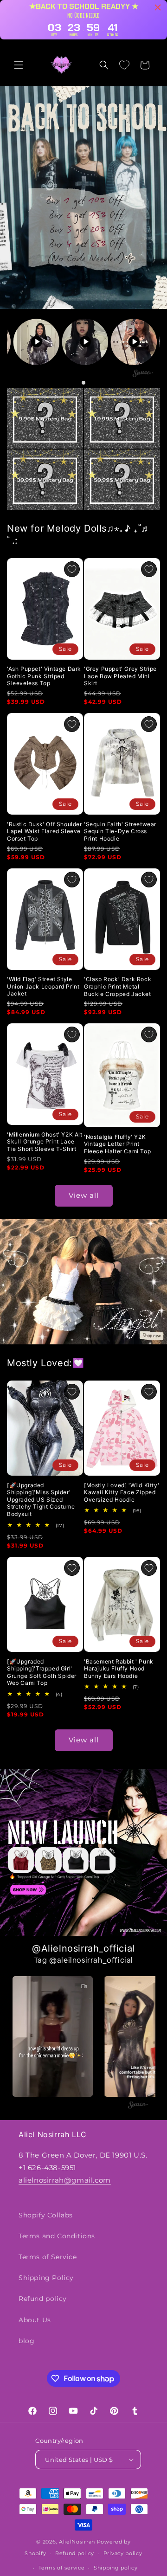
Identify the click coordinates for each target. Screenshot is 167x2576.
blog (26, 2341)
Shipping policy (116, 2568)
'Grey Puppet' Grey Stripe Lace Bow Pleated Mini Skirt (120, 676)
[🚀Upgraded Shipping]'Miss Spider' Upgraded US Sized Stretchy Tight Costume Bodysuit (41, 1500)
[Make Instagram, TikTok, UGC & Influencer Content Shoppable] (143, 375)
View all (84, 1195)
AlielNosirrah (77, 2542)
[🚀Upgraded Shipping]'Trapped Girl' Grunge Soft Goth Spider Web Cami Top (42, 1672)
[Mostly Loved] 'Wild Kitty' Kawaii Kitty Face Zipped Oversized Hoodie (122, 1492)
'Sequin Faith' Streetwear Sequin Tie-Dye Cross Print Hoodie (120, 831)
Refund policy (43, 2299)
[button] (19, 65)
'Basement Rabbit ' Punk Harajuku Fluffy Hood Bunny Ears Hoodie (119, 1669)
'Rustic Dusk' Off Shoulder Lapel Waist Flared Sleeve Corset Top (45, 831)
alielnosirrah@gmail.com (65, 2180)
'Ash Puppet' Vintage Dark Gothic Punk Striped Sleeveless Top (44, 676)
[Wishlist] (124, 65)
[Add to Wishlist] (72, 569)
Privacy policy (123, 2553)
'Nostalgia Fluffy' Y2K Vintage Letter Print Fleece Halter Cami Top (117, 1144)
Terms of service (61, 2568)
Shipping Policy (46, 2278)
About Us (35, 2320)
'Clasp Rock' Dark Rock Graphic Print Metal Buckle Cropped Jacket (118, 986)
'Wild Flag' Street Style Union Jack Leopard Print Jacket (43, 986)
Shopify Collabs (46, 2215)
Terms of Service (48, 2257)
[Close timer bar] (158, 7)
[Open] (45, 418)
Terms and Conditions (57, 2236)
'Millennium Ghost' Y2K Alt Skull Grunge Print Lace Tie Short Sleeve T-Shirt (45, 1142)
